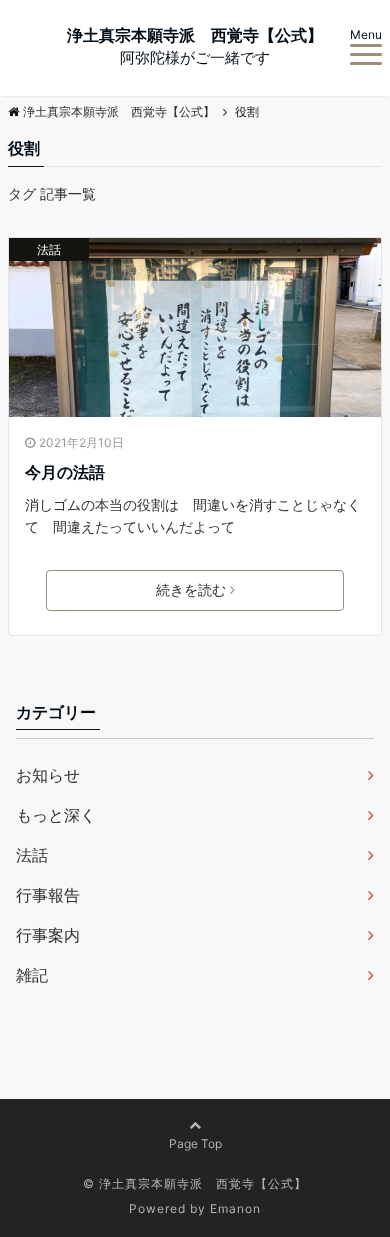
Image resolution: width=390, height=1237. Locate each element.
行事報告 (48, 895)
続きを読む (191, 589)
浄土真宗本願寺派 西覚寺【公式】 (195, 35)
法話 (49, 249)
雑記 (32, 975)
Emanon (235, 1208)
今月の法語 (65, 472)
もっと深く (56, 815)
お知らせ (48, 775)
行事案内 (48, 935)
